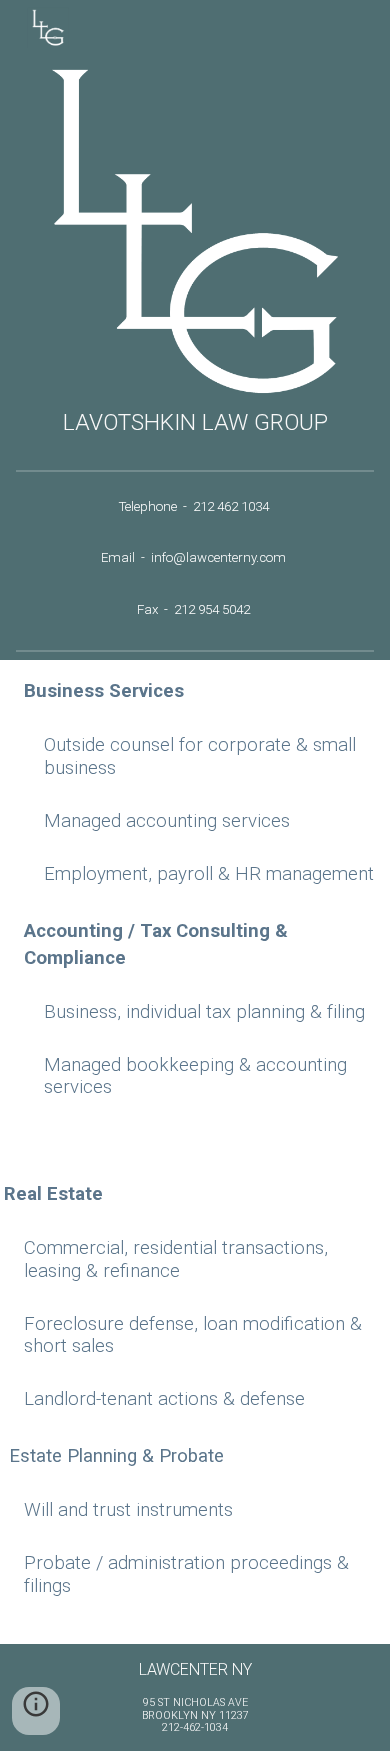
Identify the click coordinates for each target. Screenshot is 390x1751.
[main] (195, 422)
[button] (36, 1711)
